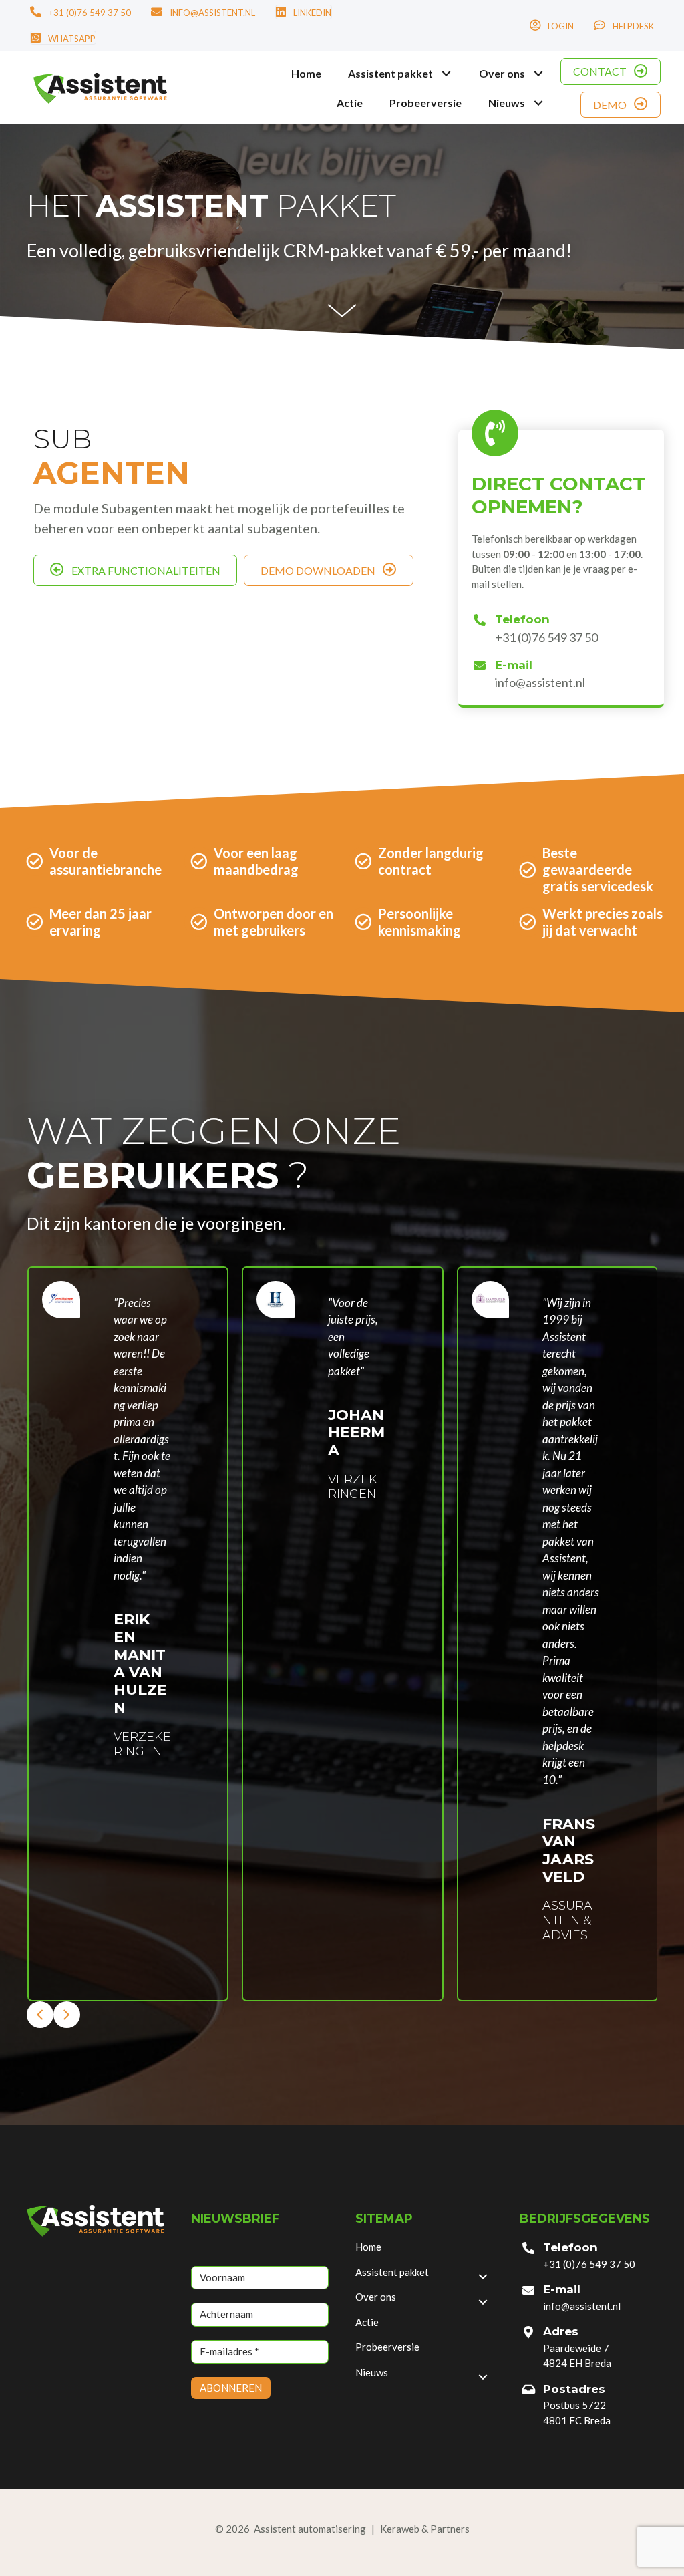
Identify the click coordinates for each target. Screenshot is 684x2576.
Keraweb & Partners (425, 2529)
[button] (446, 73)
